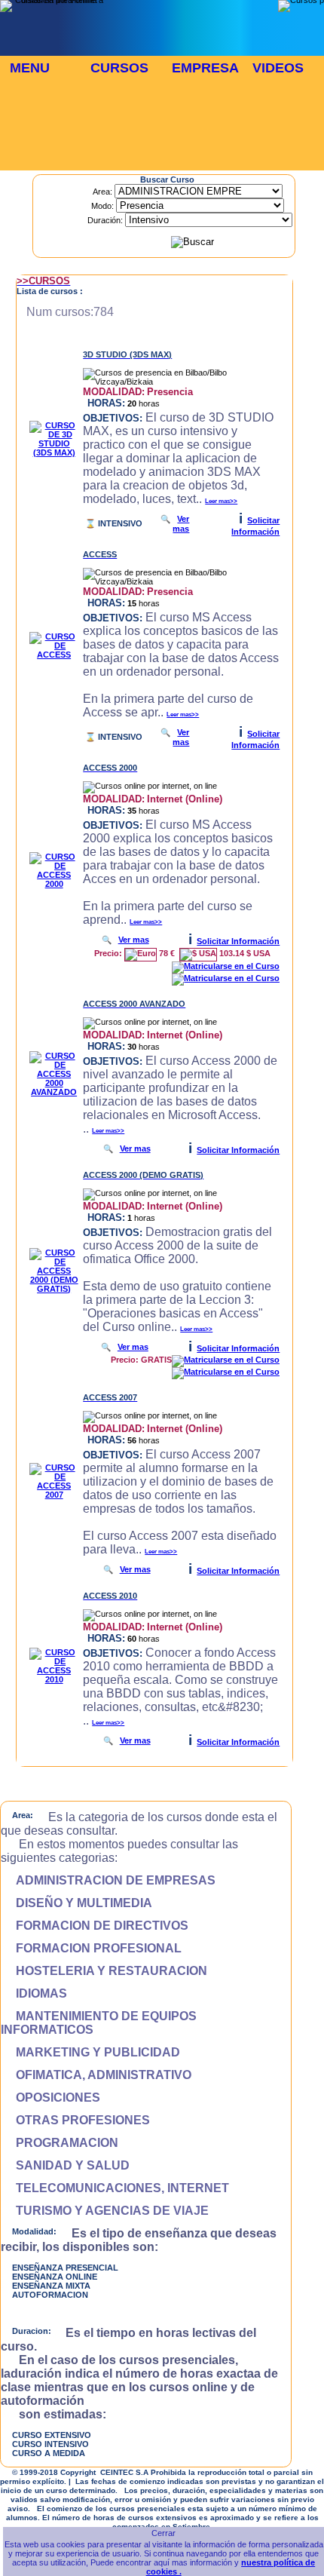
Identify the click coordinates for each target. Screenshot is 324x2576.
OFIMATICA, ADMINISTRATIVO (96, 2075)
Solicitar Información (238, 941)
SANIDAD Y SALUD (65, 2165)
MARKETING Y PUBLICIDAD (90, 2052)
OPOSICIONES (50, 2098)
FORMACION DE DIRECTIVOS (95, 1926)
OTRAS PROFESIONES (75, 2120)
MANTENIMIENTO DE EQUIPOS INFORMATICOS (99, 2023)
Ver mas (181, 524)
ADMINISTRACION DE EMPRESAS (108, 1880)
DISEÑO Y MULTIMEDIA (76, 1903)
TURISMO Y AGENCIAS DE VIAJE (105, 2211)
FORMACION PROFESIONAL (91, 1948)
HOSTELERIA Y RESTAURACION (104, 1971)
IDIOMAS (34, 1993)
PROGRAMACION (60, 2143)
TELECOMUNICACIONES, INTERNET (115, 2188)
